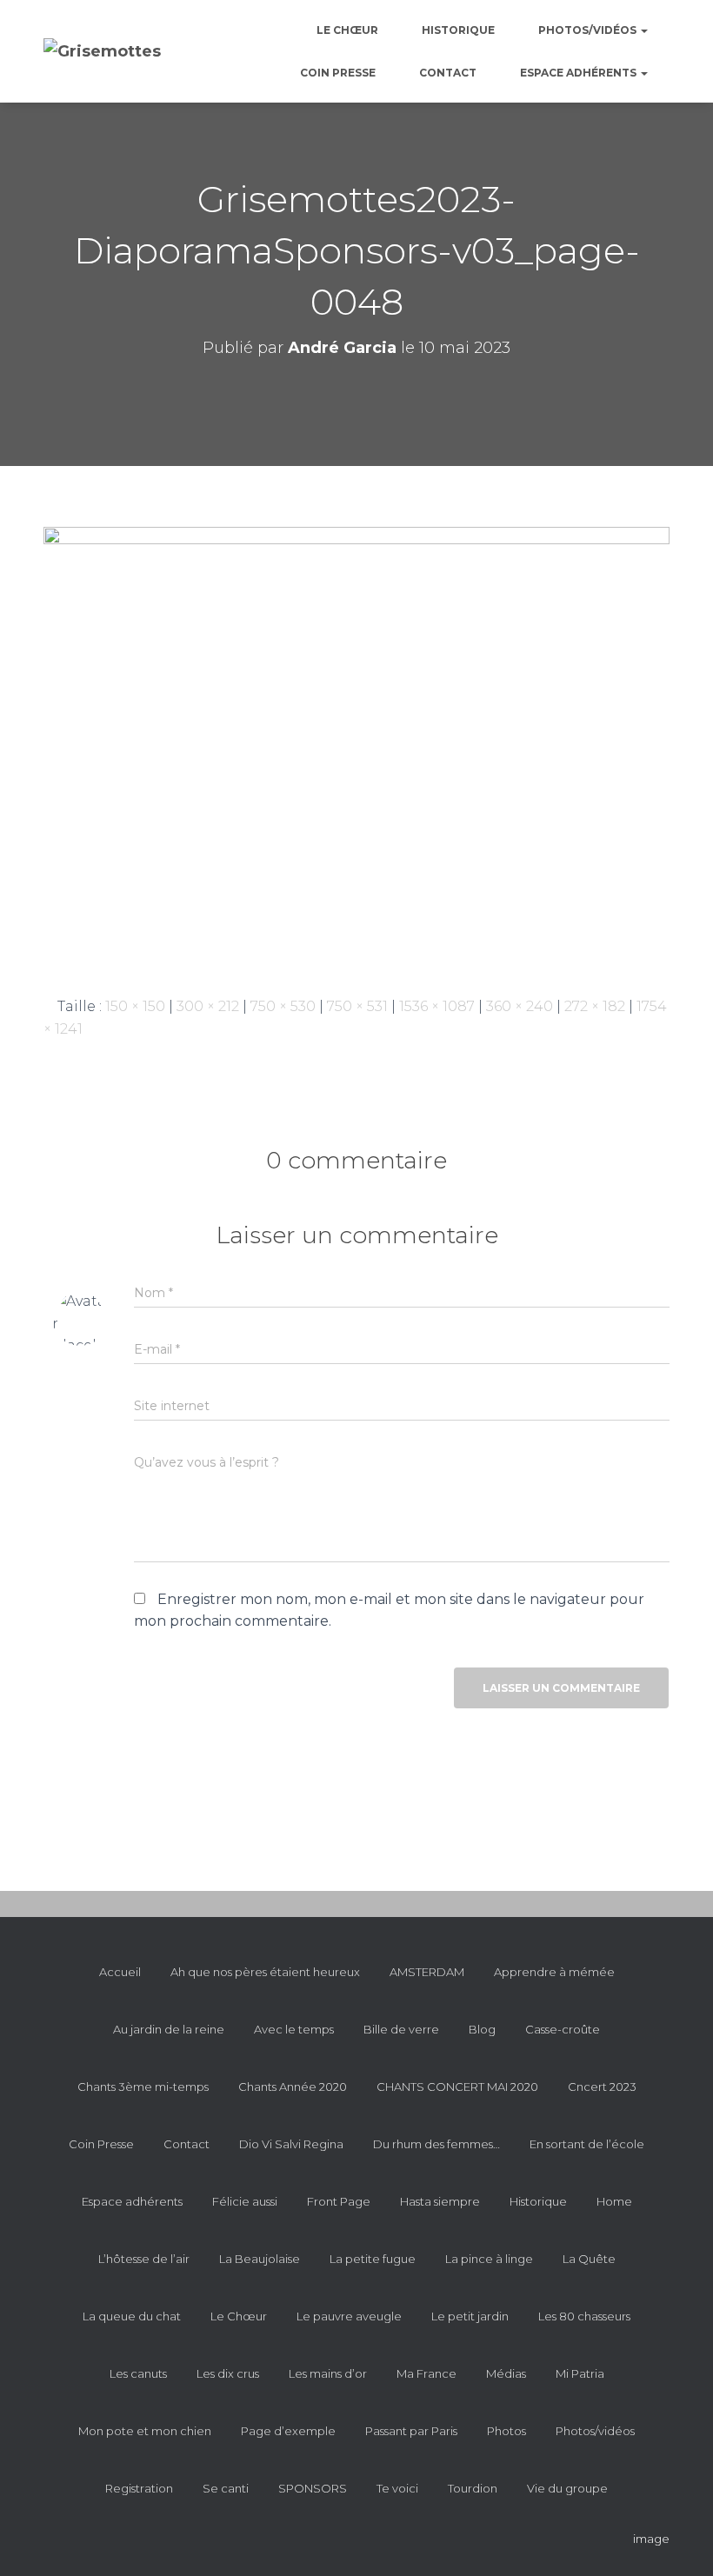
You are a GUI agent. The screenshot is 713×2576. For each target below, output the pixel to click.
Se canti (226, 2488)
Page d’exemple (288, 2431)
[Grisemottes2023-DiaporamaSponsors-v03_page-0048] (356, 746)
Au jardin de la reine (169, 2029)
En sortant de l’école (587, 2144)
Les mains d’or (328, 2373)
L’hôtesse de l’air (144, 2259)
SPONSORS (313, 2488)
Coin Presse (338, 73)
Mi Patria (580, 2373)
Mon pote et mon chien (145, 2431)
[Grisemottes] (102, 51)
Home (614, 2201)
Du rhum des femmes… (436, 2144)
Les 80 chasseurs (584, 2316)
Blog (482, 2029)
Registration (139, 2488)
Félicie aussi (245, 2201)
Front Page (339, 2201)
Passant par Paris (411, 2431)
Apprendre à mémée (554, 1972)
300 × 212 (208, 1006)
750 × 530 (283, 1006)
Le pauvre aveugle (349, 2316)
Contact (448, 73)
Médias (506, 2373)
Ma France (426, 2373)
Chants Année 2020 (293, 2087)
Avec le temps (294, 2029)
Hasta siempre (440, 2201)
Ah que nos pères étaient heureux (265, 1972)
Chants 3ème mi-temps (143, 2087)
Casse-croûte (563, 2029)
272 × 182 (595, 1006)
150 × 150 (135, 1006)
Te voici (397, 2488)
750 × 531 (357, 1006)
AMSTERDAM (427, 1972)
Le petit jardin (470, 2316)
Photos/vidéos (589, 30)
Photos (506, 2431)
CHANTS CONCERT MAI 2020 (457, 2087)
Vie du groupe (567, 2488)
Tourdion (473, 2488)
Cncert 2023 (602, 2087)
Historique (458, 30)
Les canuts (138, 2373)
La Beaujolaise (260, 2259)
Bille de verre (401, 2029)
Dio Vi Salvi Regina (291, 2144)
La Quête (589, 2259)
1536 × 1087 (437, 1006)
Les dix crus (228, 2373)
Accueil (120, 1972)
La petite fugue (373, 2259)
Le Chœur (347, 30)
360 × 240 (520, 1006)
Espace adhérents (580, 73)
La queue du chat (132, 2316)
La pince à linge (489, 2259)
